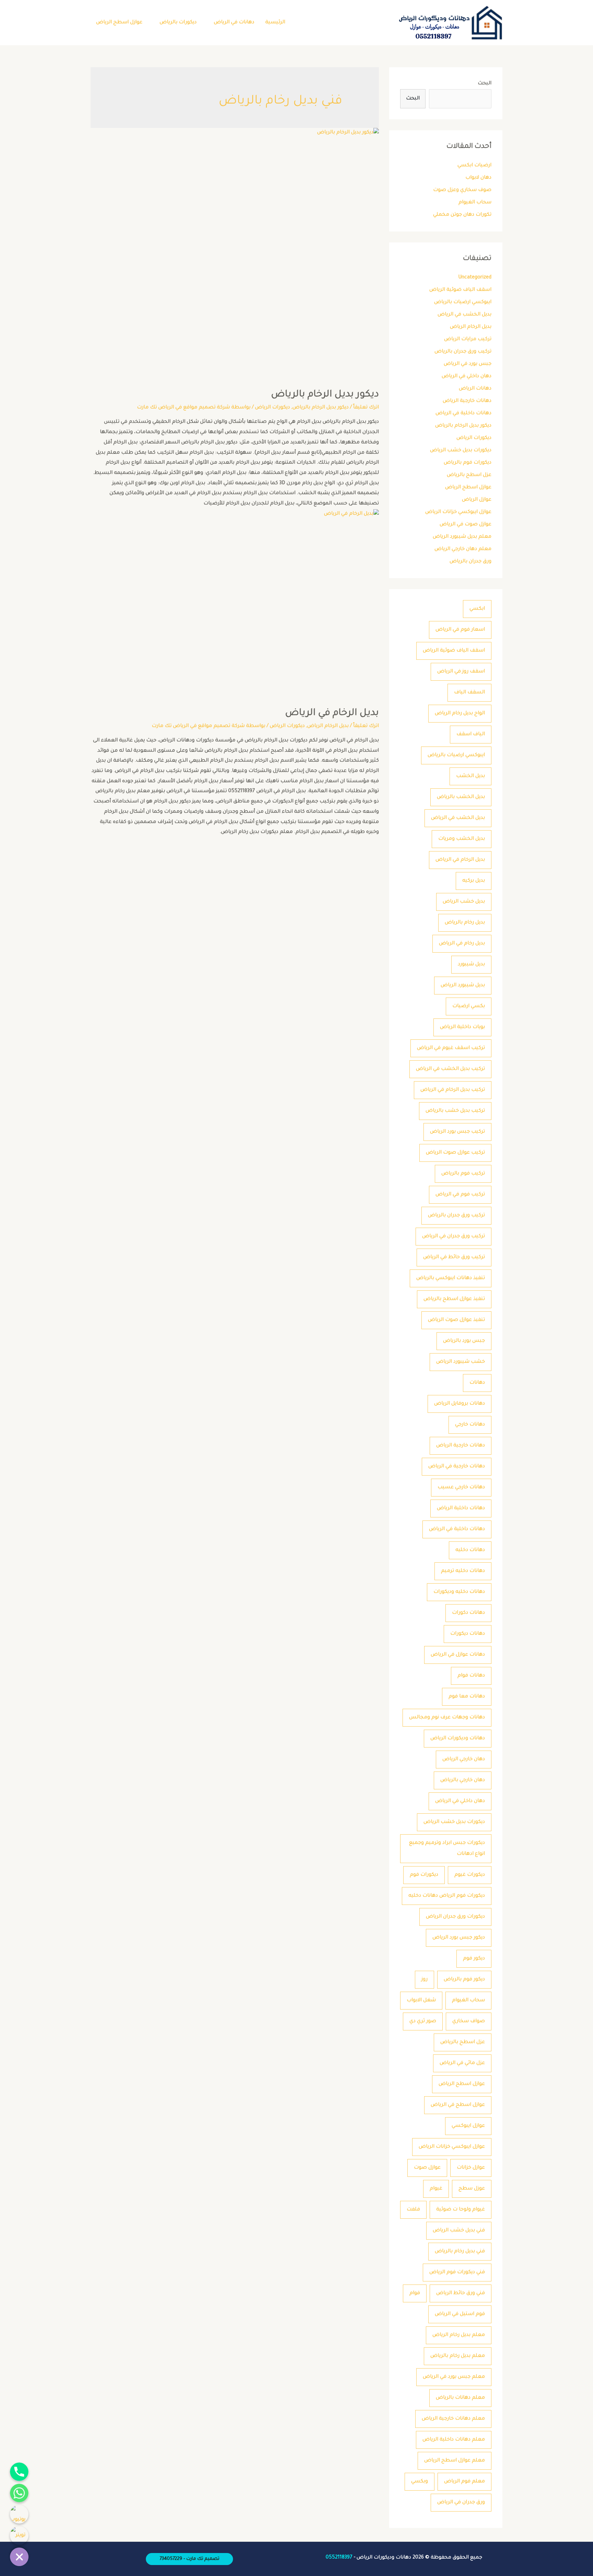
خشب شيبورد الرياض (461, 1362)
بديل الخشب (470, 776)
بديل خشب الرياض (464, 902)
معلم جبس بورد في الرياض (454, 2377)
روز (425, 1980)
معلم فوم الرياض (464, 2482)
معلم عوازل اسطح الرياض (455, 2461)
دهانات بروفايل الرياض (460, 1404)
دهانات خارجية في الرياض (457, 1467)
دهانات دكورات (468, 1613)
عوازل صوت (427, 2168)
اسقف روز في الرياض (461, 672)
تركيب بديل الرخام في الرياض (453, 1090)
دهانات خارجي (470, 1425)
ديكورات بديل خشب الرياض (461, 451)
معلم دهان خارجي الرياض (463, 549)
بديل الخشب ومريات (462, 839)
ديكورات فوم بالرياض (468, 463)
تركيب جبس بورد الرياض (457, 1132)
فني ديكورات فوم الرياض (457, 2273)
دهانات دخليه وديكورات (459, 1592)
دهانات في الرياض (234, 23)
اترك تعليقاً (366, 408)
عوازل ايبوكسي (468, 2126)
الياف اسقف (471, 735)
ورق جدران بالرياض (470, 562)
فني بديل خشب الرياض (459, 2231)
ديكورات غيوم (470, 1875)
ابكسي (477, 609)
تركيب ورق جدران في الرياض (454, 1237)
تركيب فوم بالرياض (463, 1174)
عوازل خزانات (471, 2168)
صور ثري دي (423, 2022)
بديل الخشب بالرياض (461, 797)
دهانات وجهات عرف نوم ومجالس (447, 1718)
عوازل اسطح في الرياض (458, 2105)
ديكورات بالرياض (178, 23)
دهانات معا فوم (467, 1697)
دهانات (477, 1383)
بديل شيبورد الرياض (463, 986)
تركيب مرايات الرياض (468, 339)
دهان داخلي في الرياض (467, 377)
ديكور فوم (474, 1959)
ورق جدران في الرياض (461, 2503)
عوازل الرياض (477, 500)
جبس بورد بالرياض (464, 1341)
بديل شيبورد (471, 965)
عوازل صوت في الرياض (466, 525)
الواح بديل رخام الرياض (460, 714)
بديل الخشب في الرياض (464, 315)
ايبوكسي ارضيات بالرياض (463, 302)
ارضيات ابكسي (474, 166)
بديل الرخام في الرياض (460, 860)
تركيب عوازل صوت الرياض (455, 1153)
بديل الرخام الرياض (471, 327)
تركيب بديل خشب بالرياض (455, 1111)
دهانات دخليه (470, 1550)
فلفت (413, 2210)
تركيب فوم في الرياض (460, 1195)
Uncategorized (475, 278)
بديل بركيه (474, 881)
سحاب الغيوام (475, 203)
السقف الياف (469, 693)
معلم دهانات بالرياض (460, 2398)
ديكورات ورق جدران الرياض (455, 1917)
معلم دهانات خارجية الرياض (453, 2419)
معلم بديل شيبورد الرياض (462, 537)
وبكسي (420, 2482)
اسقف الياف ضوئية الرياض (460, 290)
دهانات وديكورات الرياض (458, 1739)
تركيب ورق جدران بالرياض (463, 352)
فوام (415, 2293)
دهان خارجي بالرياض (463, 1780)
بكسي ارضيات (469, 1006)
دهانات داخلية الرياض (461, 1508)
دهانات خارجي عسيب (461, 1488)
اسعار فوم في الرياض (460, 630)
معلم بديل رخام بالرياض (458, 2356)
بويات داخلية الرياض (462, 1027)
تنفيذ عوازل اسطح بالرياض (454, 1299)
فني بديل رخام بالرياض (460, 2252)
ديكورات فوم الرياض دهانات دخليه (447, 1896)
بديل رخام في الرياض (462, 944)
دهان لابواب (478, 178)
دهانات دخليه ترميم (463, 1571)
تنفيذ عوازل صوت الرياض (456, 1320)
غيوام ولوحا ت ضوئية (461, 2210)
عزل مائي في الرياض (462, 2063)
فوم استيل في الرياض (460, 2314)
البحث (485, 84)
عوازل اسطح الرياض (119, 23)
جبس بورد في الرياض (468, 364)
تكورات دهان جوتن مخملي (462, 215)
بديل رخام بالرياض (465, 923)
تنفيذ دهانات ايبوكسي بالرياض (451, 1278)
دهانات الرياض (475, 389)
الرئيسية (275, 23)
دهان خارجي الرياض (464, 1760)
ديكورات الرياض (474, 438)
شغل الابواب (421, 2001)
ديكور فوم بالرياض (464, 1980)
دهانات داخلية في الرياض (463, 414)
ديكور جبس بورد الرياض (459, 1938)
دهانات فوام (471, 1676)
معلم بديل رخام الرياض (459, 2335)
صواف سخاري (469, 2022)
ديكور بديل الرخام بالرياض (463, 426)
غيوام (436, 2189)
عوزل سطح (472, 2189)
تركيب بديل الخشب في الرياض (450, 1069)
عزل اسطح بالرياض (469, 475)
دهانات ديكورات (468, 1634)
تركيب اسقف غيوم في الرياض (451, 1048)
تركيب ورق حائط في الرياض (454, 1257)
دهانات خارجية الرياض (467, 401)
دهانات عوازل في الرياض (458, 1655)
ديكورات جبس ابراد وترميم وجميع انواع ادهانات (447, 1849)
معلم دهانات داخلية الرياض (454, 2440)
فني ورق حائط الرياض (461, 2293)
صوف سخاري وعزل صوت (462, 190)
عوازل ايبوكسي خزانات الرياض (458, 512)
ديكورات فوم (424, 1875)
